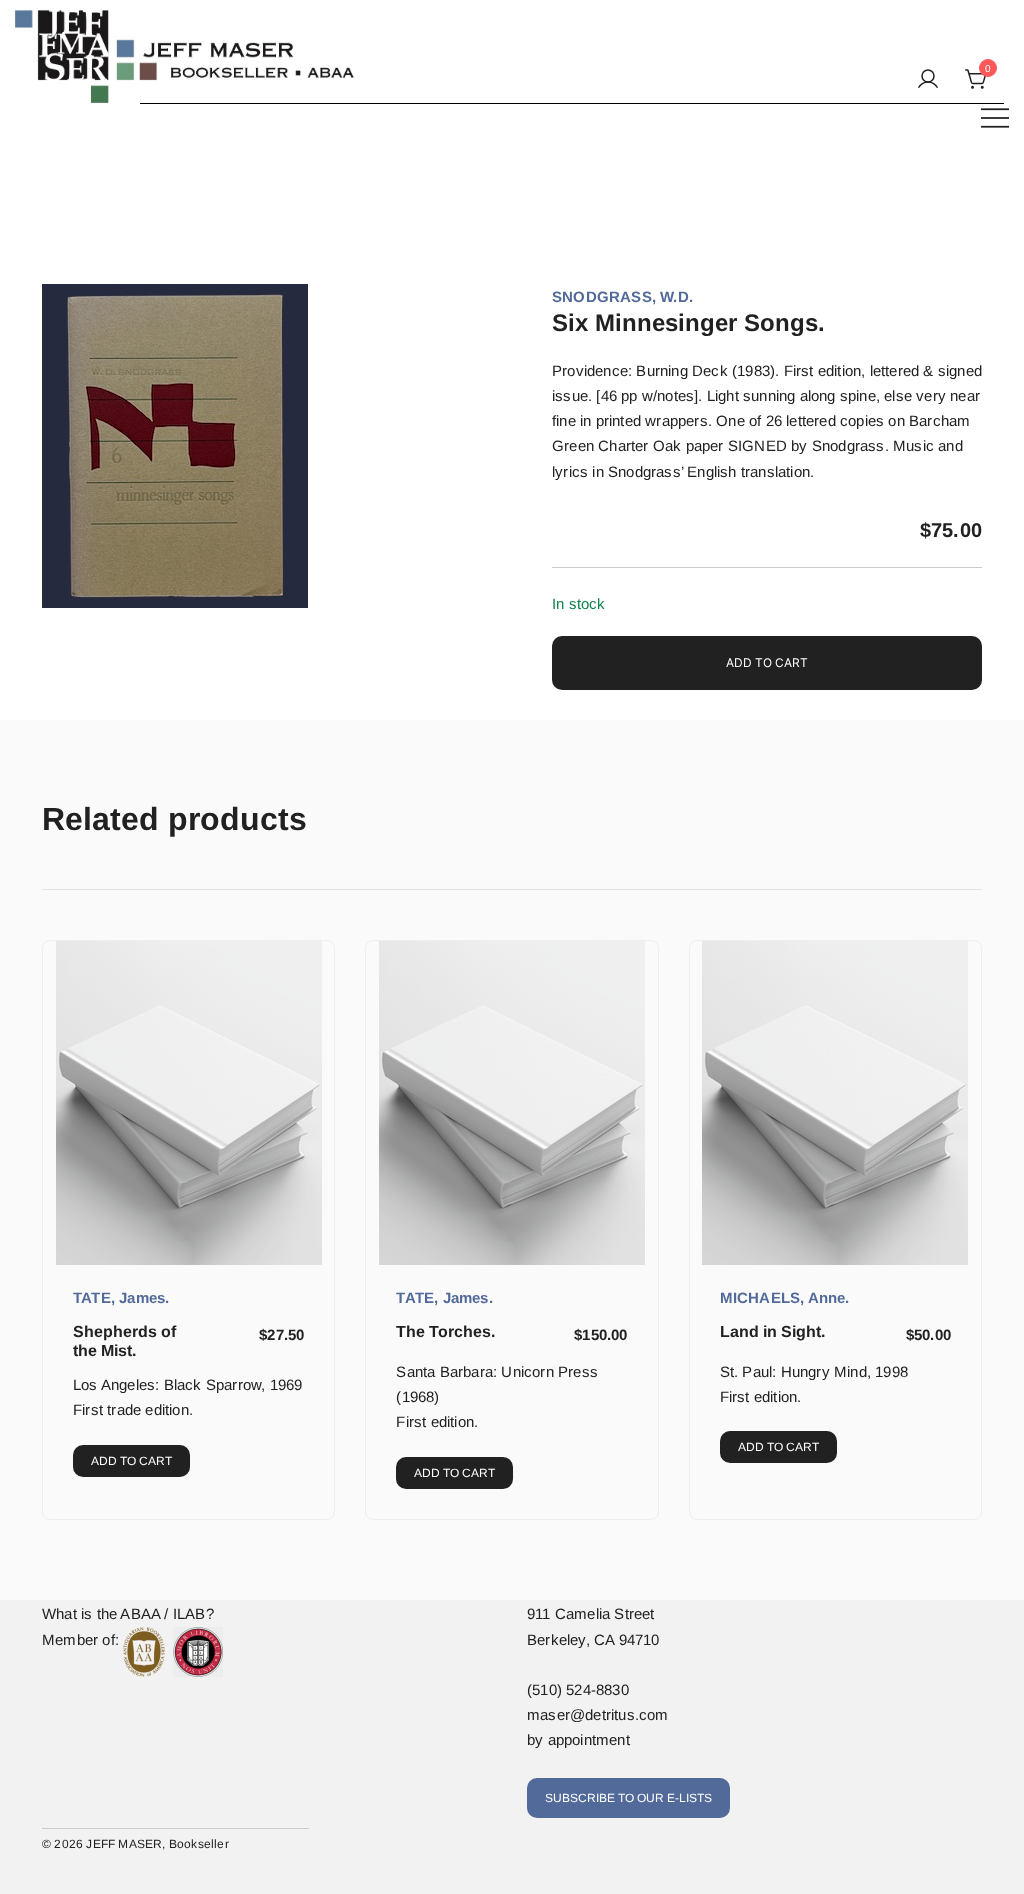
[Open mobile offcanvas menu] (995, 116)
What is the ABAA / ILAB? (128, 1613)
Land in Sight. (772, 1331)
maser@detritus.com (598, 1714)
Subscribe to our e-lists (628, 1798)
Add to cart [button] (131, 1461)
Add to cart (767, 662)
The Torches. (445, 1331)
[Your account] (928, 80)
